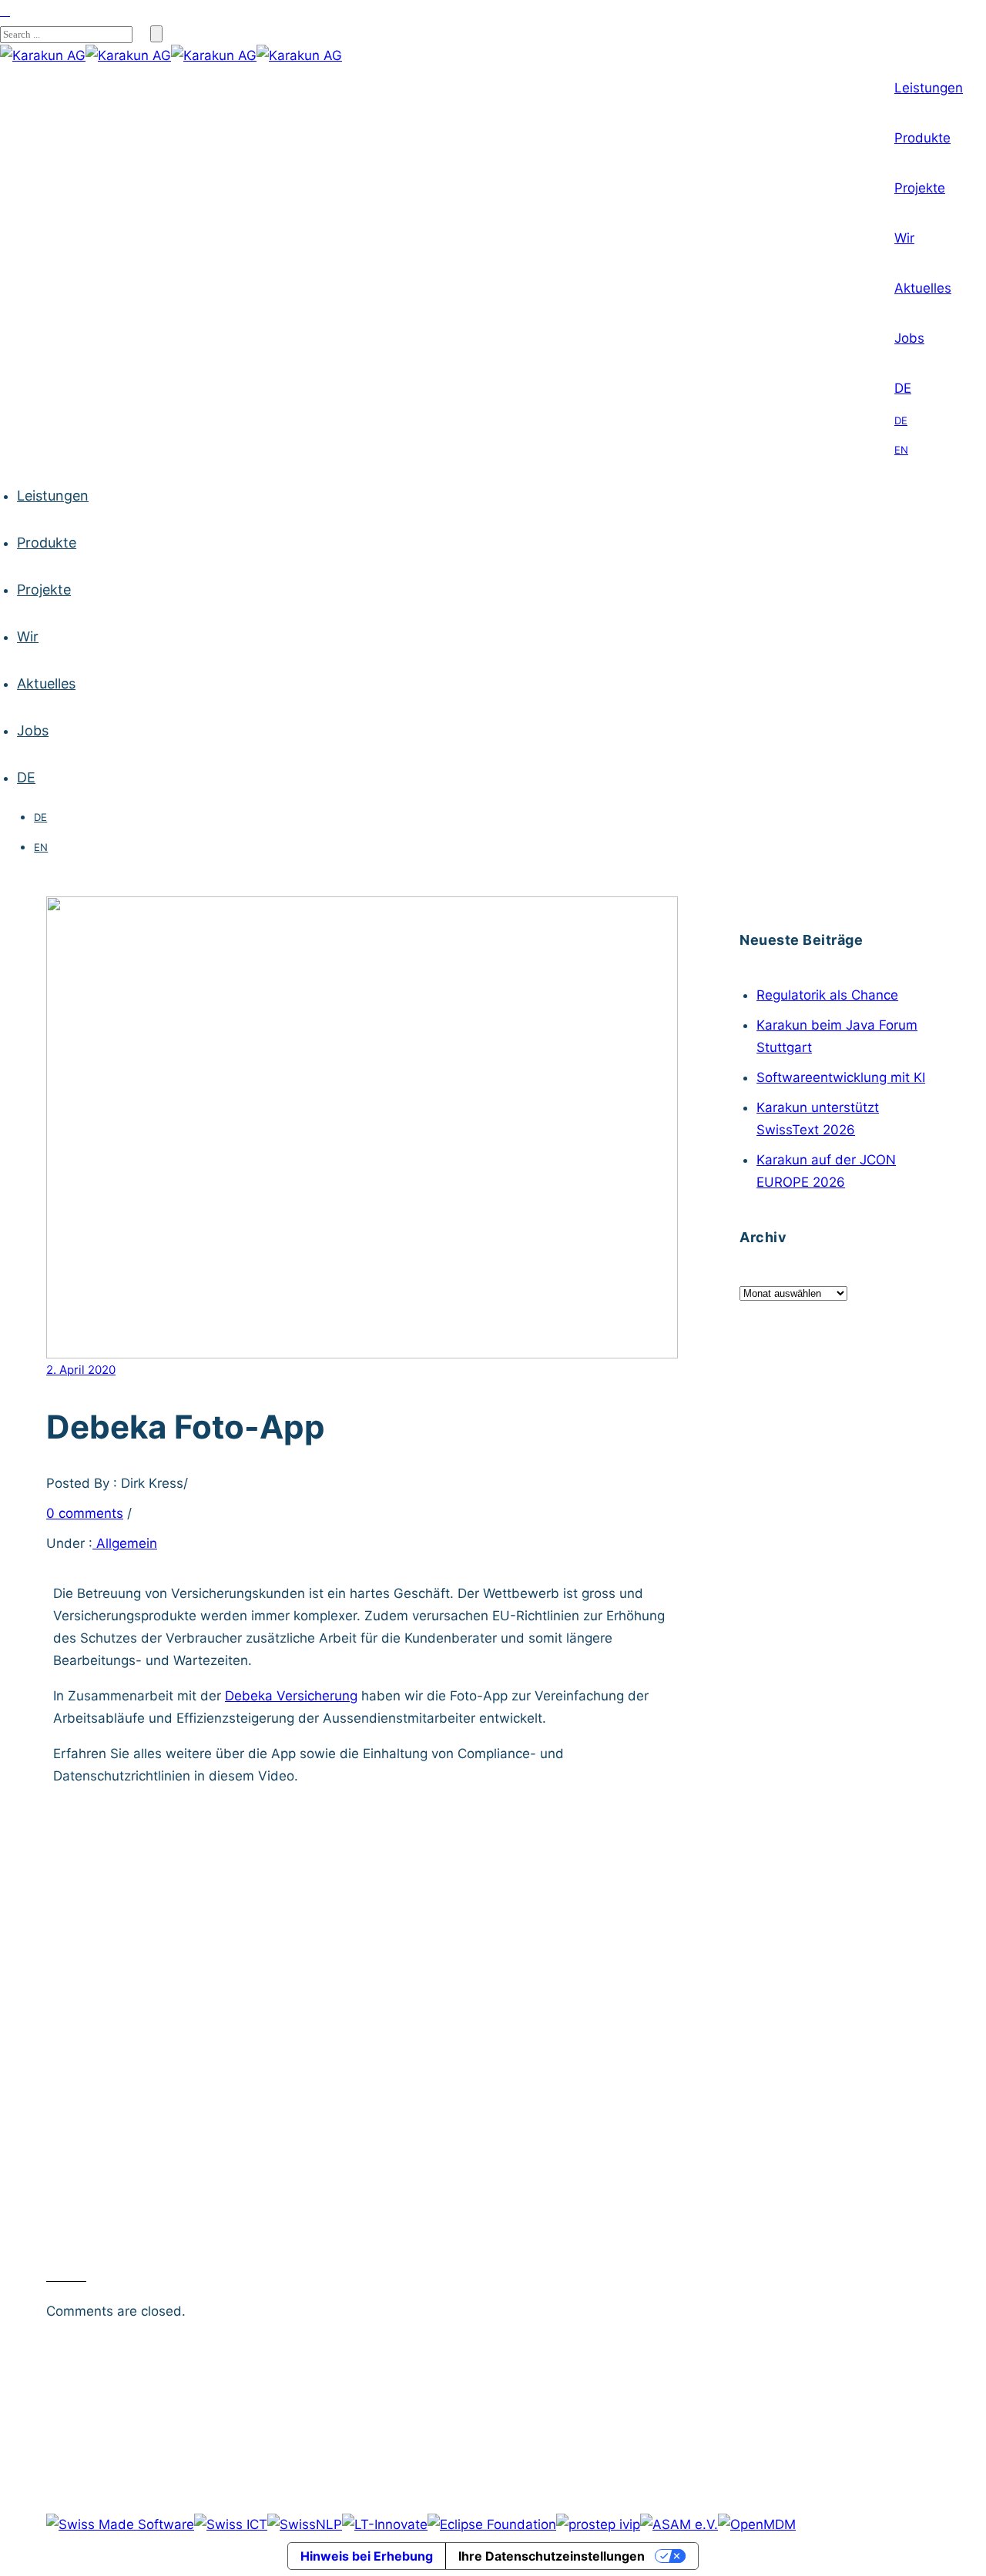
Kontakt (396, 2347)
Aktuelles (923, 288)
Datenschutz (565, 2347)
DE (903, 388)
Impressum (473, 2347)
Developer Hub (258, 2347)
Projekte (920, 188)
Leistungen (929, 88)
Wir (904, 238)
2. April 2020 (81, 1370)
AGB (637, 2347)
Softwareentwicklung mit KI (841, 1077)
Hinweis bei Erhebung (367, 2556)
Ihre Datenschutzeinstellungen (552, 2556)
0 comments (85, 1513)
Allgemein (125, 1543)
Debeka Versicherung (291, 1696)
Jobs (909, 338)
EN (901, 450)
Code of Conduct (722, 2347)
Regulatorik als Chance (827, 995)
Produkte (922, 138)
